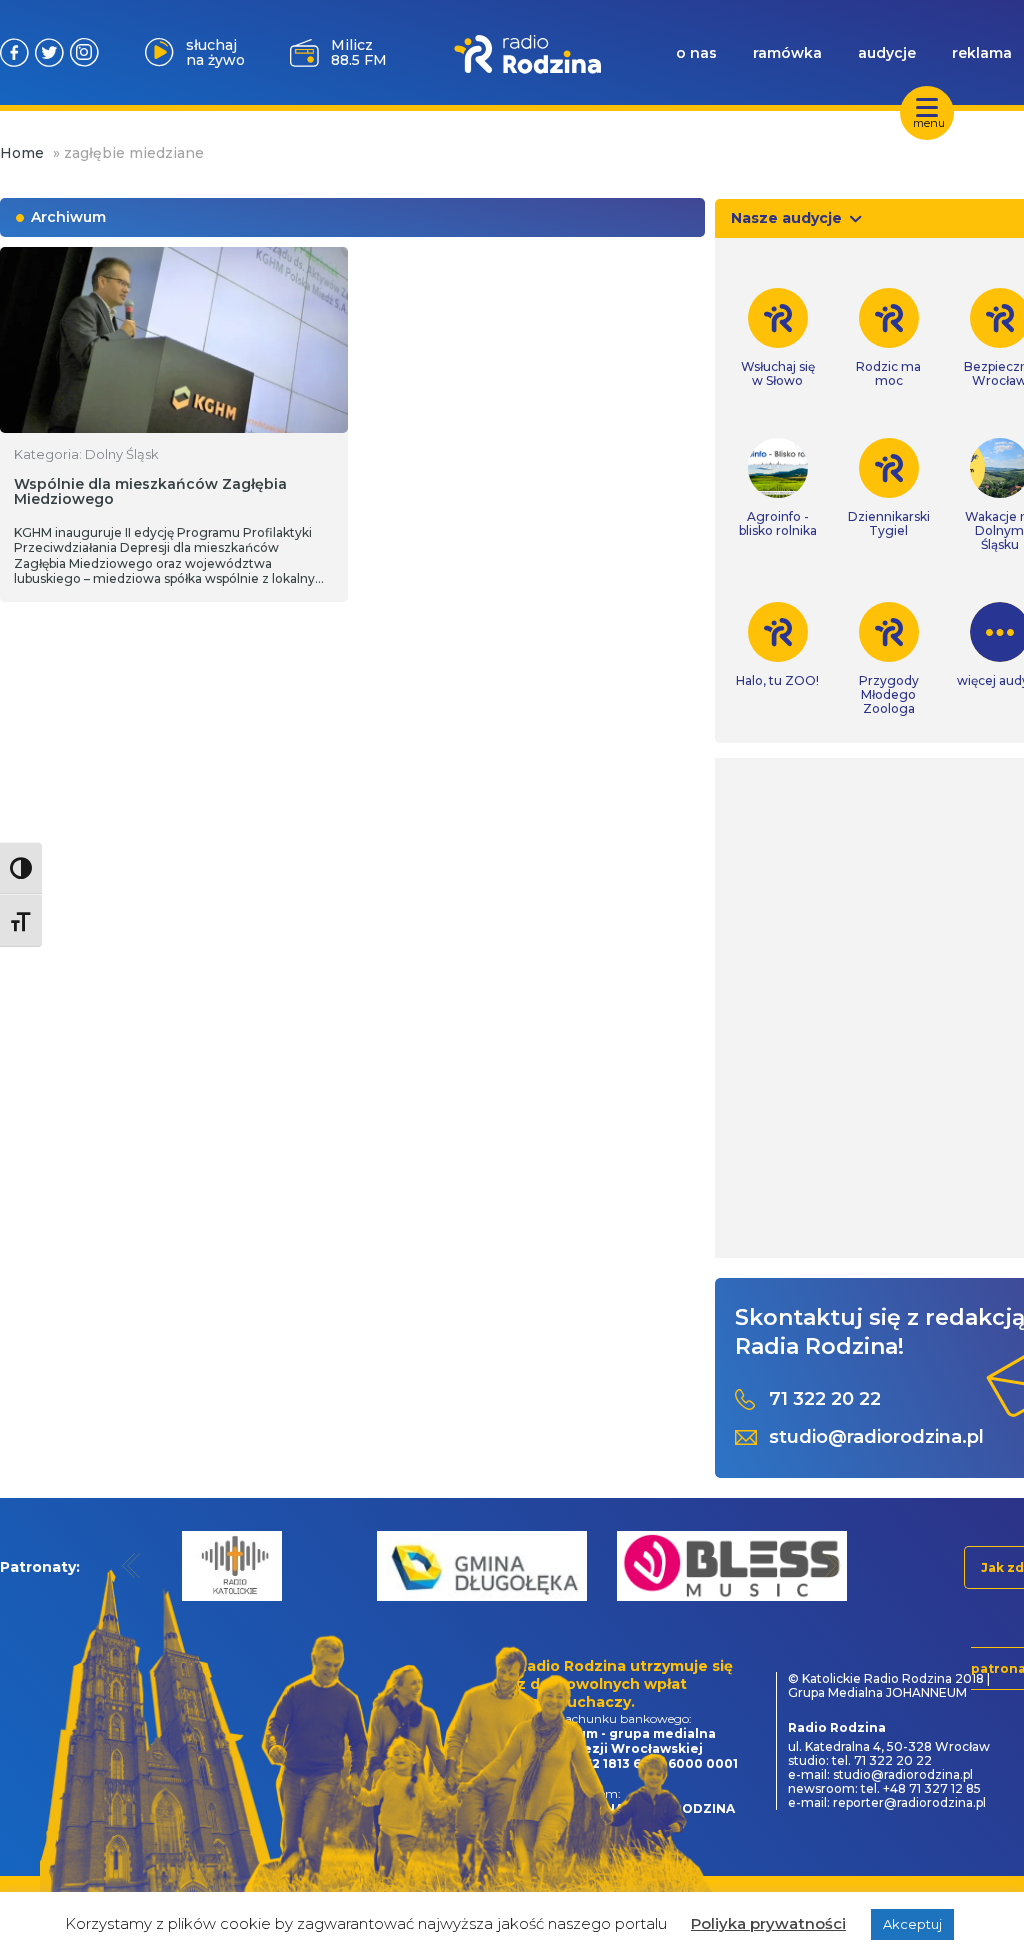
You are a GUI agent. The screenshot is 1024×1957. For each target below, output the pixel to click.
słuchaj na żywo (215, 52)
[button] (131, 1565)
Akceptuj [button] (912, 1924)
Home (22, 153)
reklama (982, 53)
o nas (696, 53)
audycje (887, 53)
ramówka (787, 53)
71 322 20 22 (825, 1399)
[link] (777, 338)
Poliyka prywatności (768, 1923)
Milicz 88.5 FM (359, 52)
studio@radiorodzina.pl (876, 1437)
